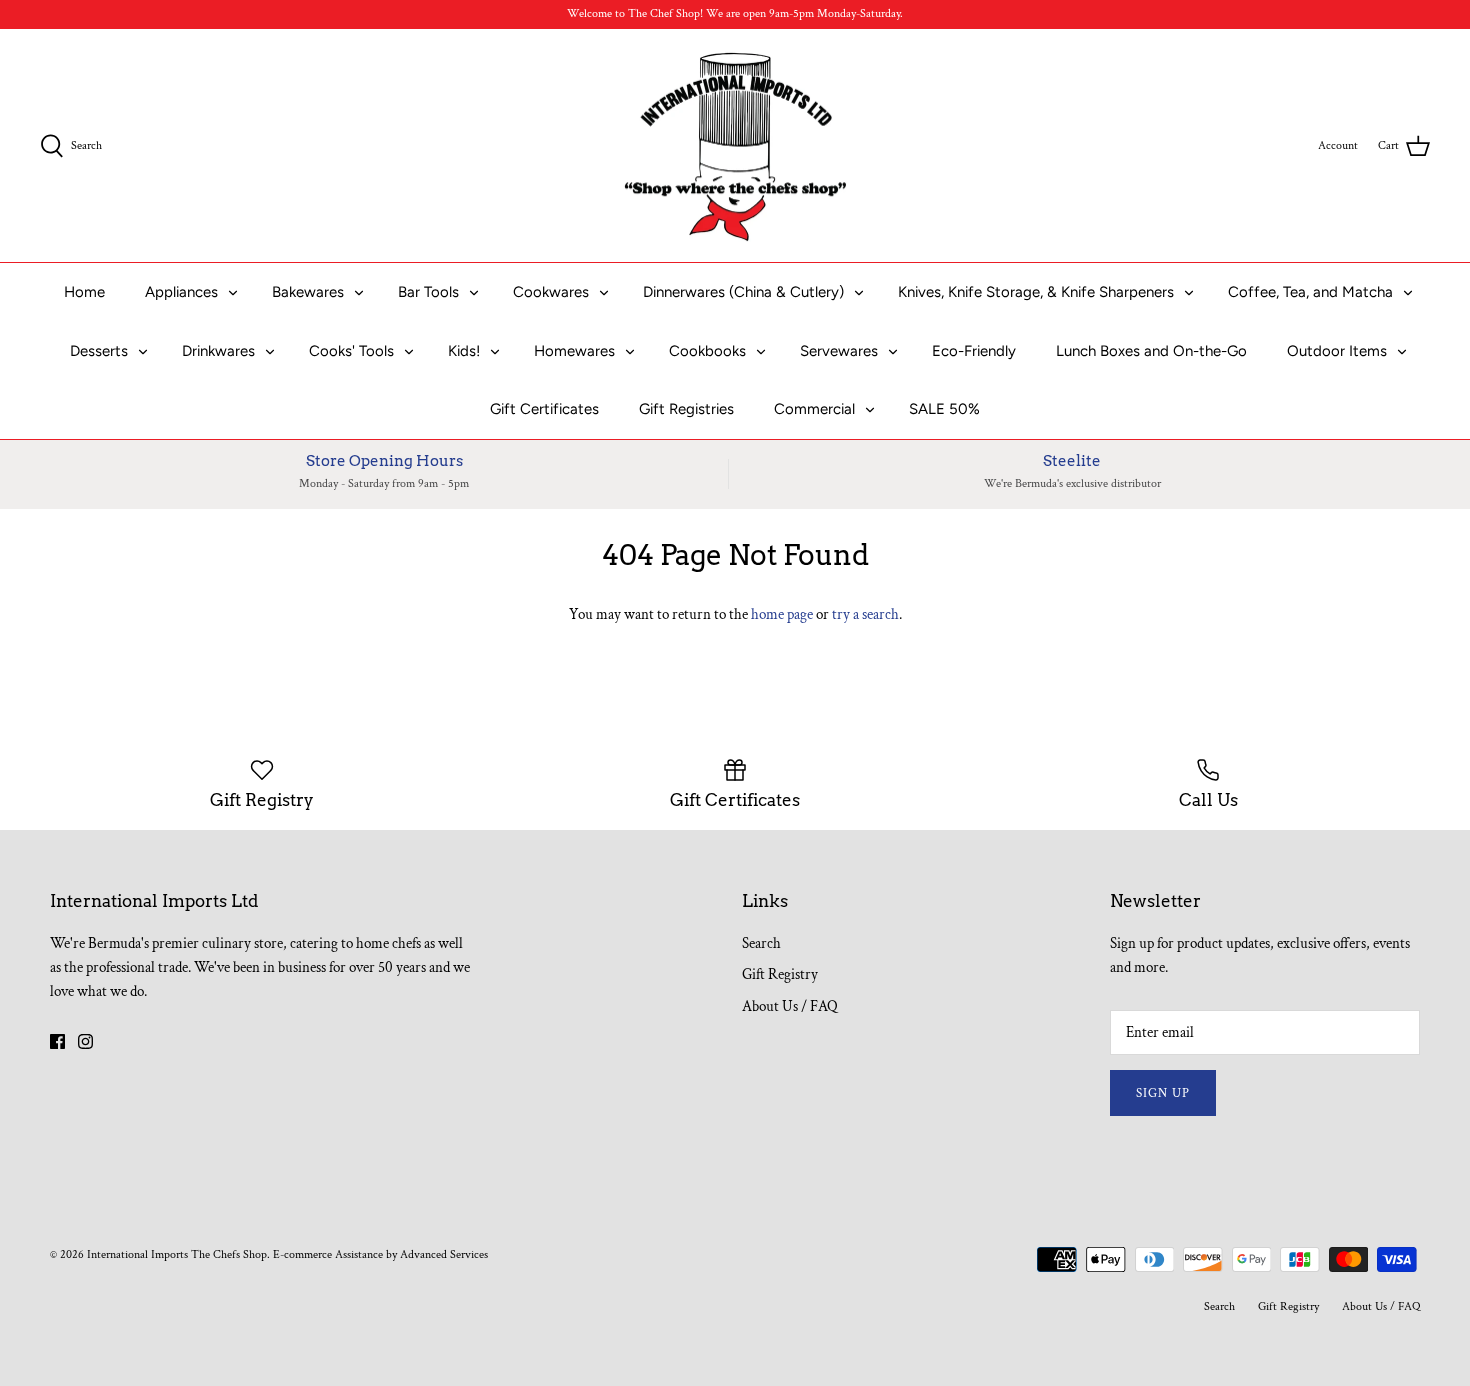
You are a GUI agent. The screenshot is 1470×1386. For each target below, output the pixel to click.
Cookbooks (707, 351)
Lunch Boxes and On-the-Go (1151, 351)
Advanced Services (444, 1254)
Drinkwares (218, 351)
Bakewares (308, 292)
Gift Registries (686, 409)
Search (761, 943)
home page (782, 614)
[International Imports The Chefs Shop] (735, 146)
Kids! (464, 351)
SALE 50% (944, 409)
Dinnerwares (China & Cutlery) (743, 292)
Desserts (99, 351)
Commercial (814, 409)
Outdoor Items (1337, 351)
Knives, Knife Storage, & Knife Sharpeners (1036, 292)
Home (84, 292)
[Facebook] (57, 1041)
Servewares (839, 351)
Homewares (574, 351)
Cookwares (551, 292)
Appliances (181, 292)
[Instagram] (85, 1041)
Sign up (1163, 1093)
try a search (865, 614)
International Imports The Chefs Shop (177, 1254)
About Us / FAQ (790, 1006)
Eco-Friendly (974, 351)
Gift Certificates (544, 409)
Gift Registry (780, 974)
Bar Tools (428, 292)
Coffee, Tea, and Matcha (1310, 292)
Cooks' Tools (351, 351)
